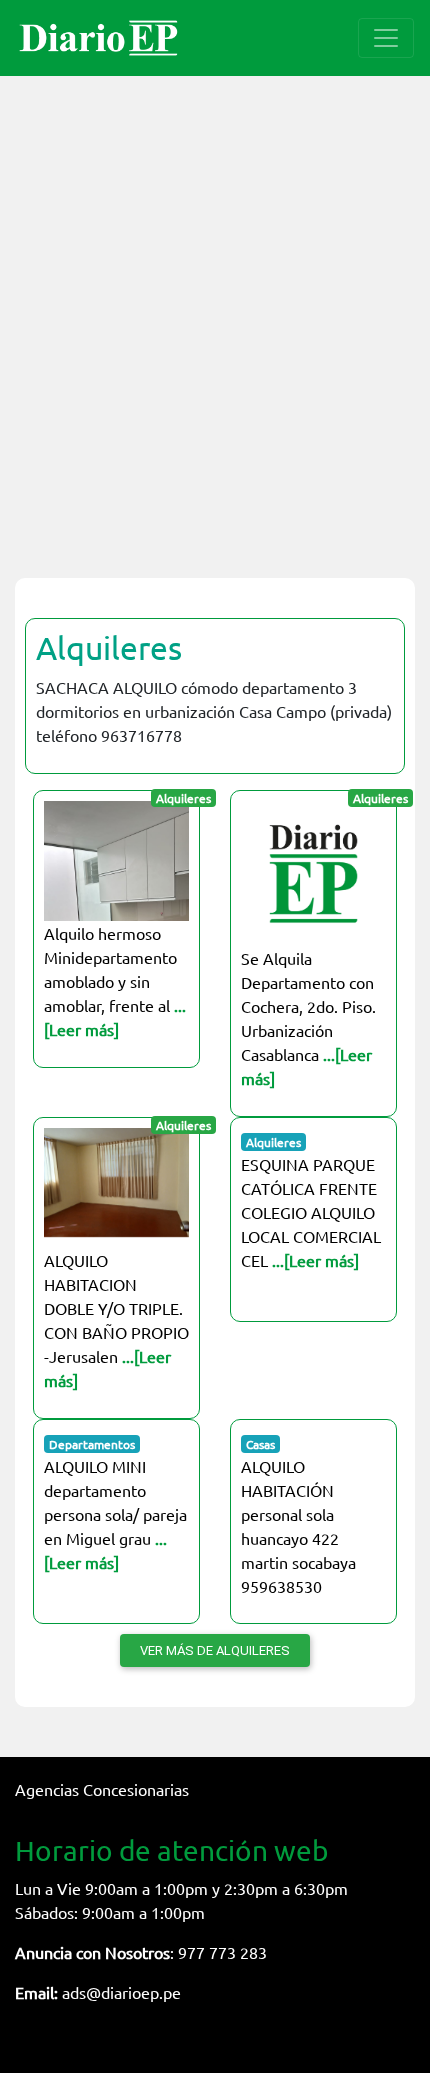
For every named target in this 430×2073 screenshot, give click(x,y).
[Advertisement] (215, 315)
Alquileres (109, 647)
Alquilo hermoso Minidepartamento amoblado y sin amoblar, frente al (115, 981)
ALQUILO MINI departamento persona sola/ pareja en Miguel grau (115, 1514)
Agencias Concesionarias (102, 1789)
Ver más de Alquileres (215, 1650)
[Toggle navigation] (386, 38)
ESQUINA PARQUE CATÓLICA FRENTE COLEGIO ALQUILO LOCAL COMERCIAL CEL (311, 1212)
